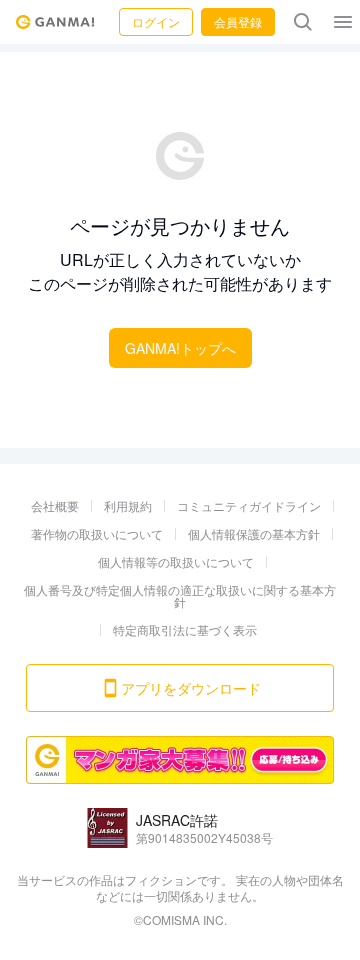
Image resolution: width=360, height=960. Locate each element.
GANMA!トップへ (180, 348)
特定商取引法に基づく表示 (185, 629)
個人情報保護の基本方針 (254, 533)
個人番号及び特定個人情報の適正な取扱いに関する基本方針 (180, 595)
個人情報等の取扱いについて (176, 561)
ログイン (156, 21)
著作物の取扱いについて (97, 533)
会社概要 (55, 505)
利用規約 (128, 505)
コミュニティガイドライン (249, 505)
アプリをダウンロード (191, 688)
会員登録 (238, 21)
